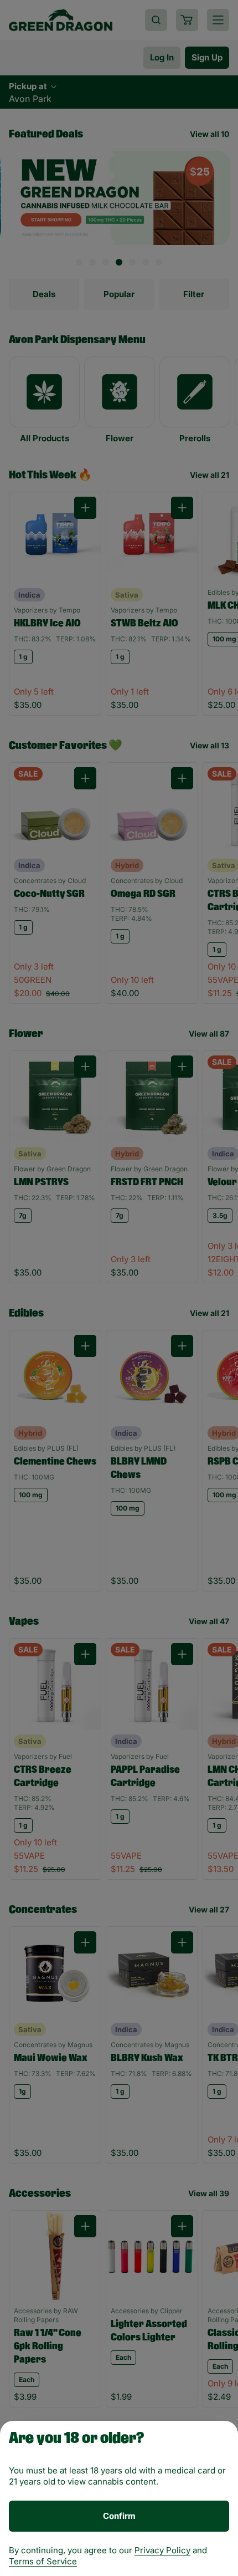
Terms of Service (43, 2561)
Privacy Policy (162, 2550)
